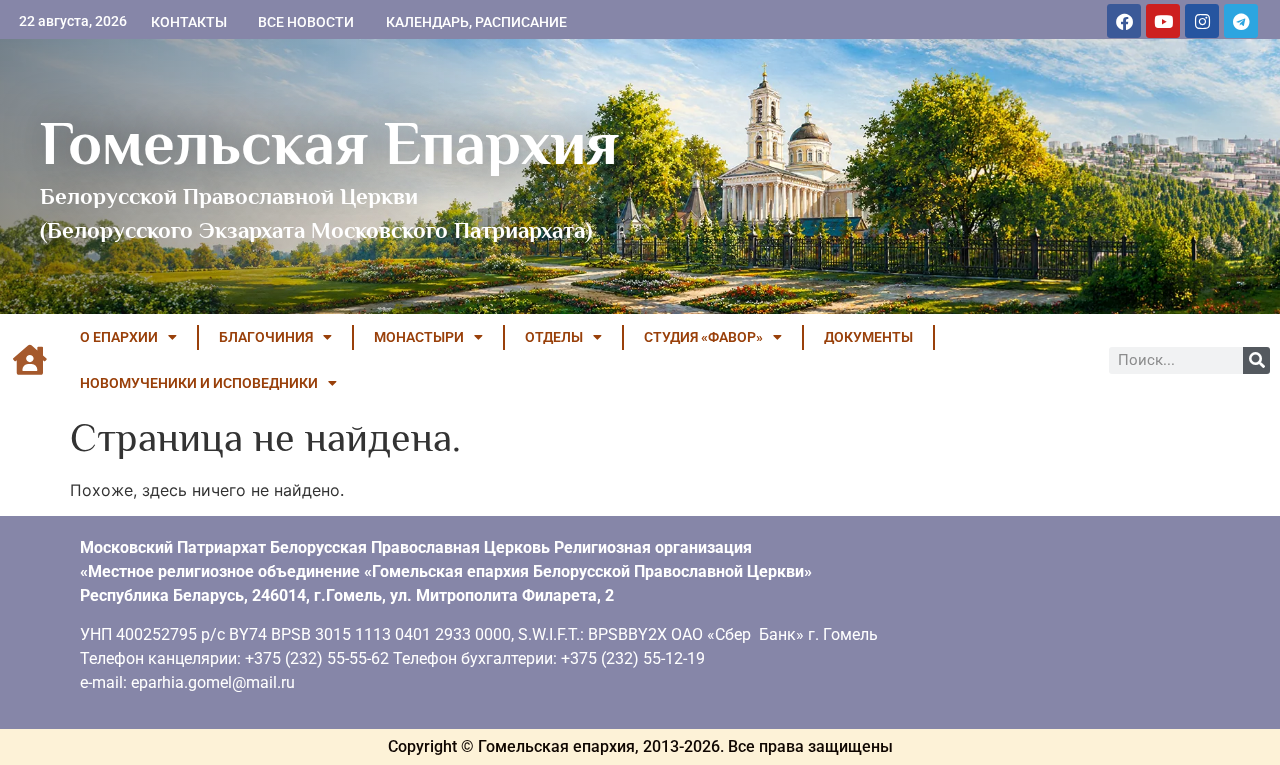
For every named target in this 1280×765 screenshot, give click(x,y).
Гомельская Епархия (329, 143)
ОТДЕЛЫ (554, 337)
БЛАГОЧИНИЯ (266, 337)
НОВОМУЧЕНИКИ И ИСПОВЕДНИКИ (199, 383)
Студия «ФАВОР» (703, 337)
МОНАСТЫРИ (419, 337)
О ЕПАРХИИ (119, 337)
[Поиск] (1256, 360)
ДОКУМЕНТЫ (868, 337)
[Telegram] (1241, 21)
